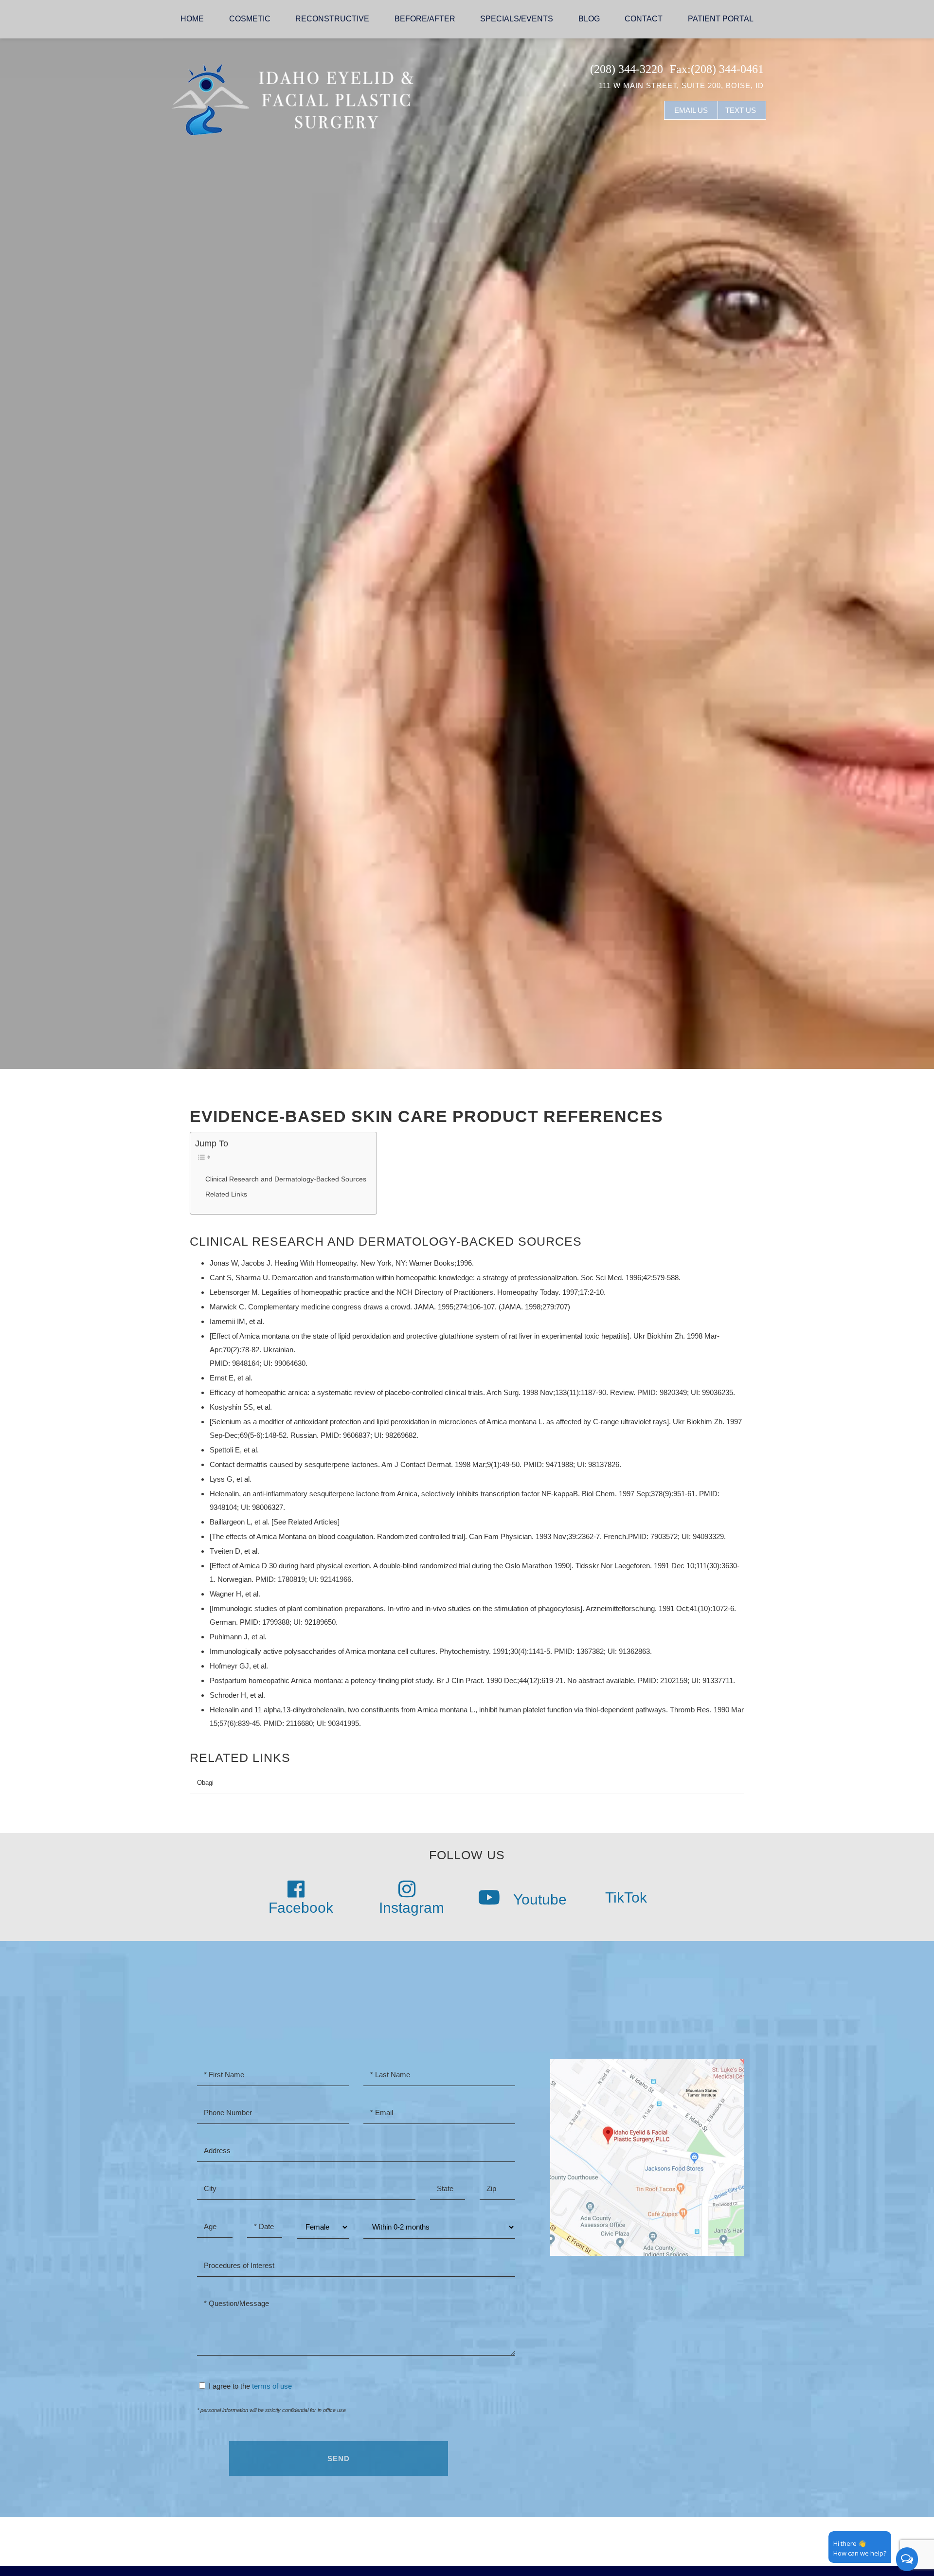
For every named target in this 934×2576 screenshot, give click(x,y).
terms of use (272, 2386)
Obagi (205, 1783)
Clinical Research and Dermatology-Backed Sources (286, 1179)
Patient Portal (721, 19)
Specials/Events (517, 19)
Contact (644, 19)
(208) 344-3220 (627, 69)
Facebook (301, 1908)
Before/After (425, 19)
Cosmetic (250, 19)
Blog (589, 19)
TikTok (624, 1897)
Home (192, 19)
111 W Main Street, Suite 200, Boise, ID (681, 85)
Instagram (412, 1908)
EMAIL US (691, 110)
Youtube (538, 1899)
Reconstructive (332, 19)
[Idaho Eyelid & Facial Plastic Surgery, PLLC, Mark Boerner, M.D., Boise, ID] (292, 99)
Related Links (226, 1194)
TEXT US (741, 110)
